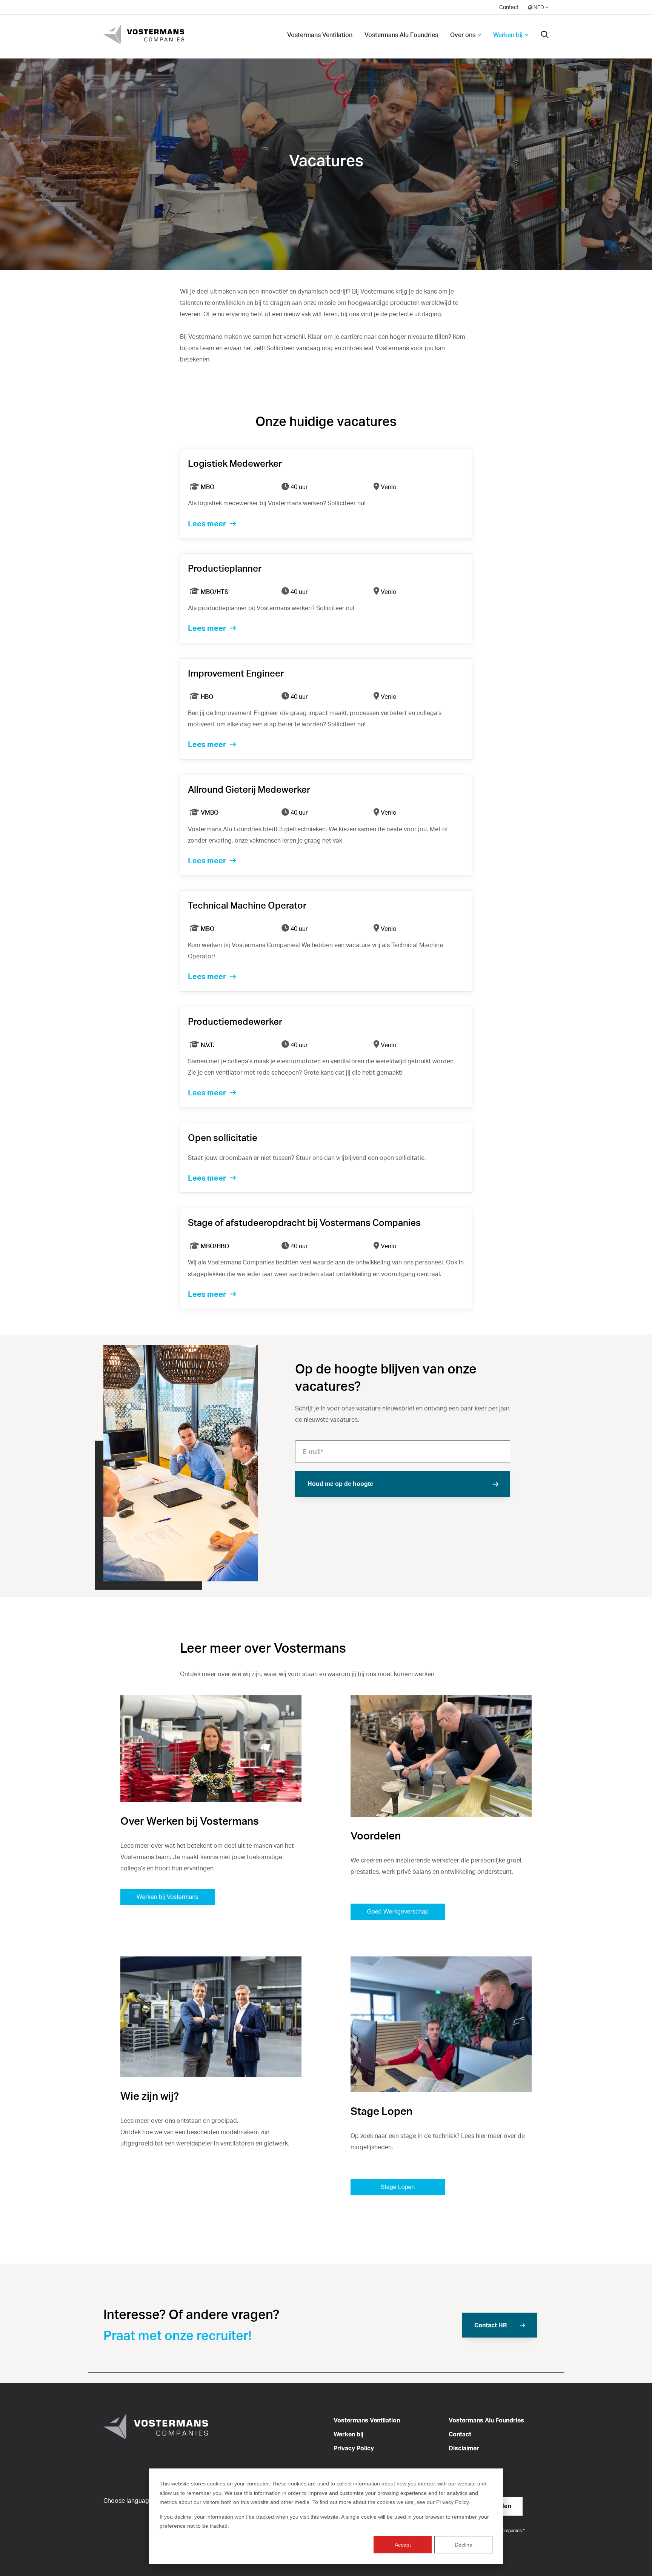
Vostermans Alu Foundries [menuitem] (401, 35)
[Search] (545, 35)
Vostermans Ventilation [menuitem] (320, 35)
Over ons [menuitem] (463, 35)
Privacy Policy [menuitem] (354, 2448)
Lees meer (207, 524)
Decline (464, 2545)
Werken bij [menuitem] (508, 35)
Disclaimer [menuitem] (464, 2448)
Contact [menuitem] (509, 7)
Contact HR (491, 2325)
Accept (403, 2545)
